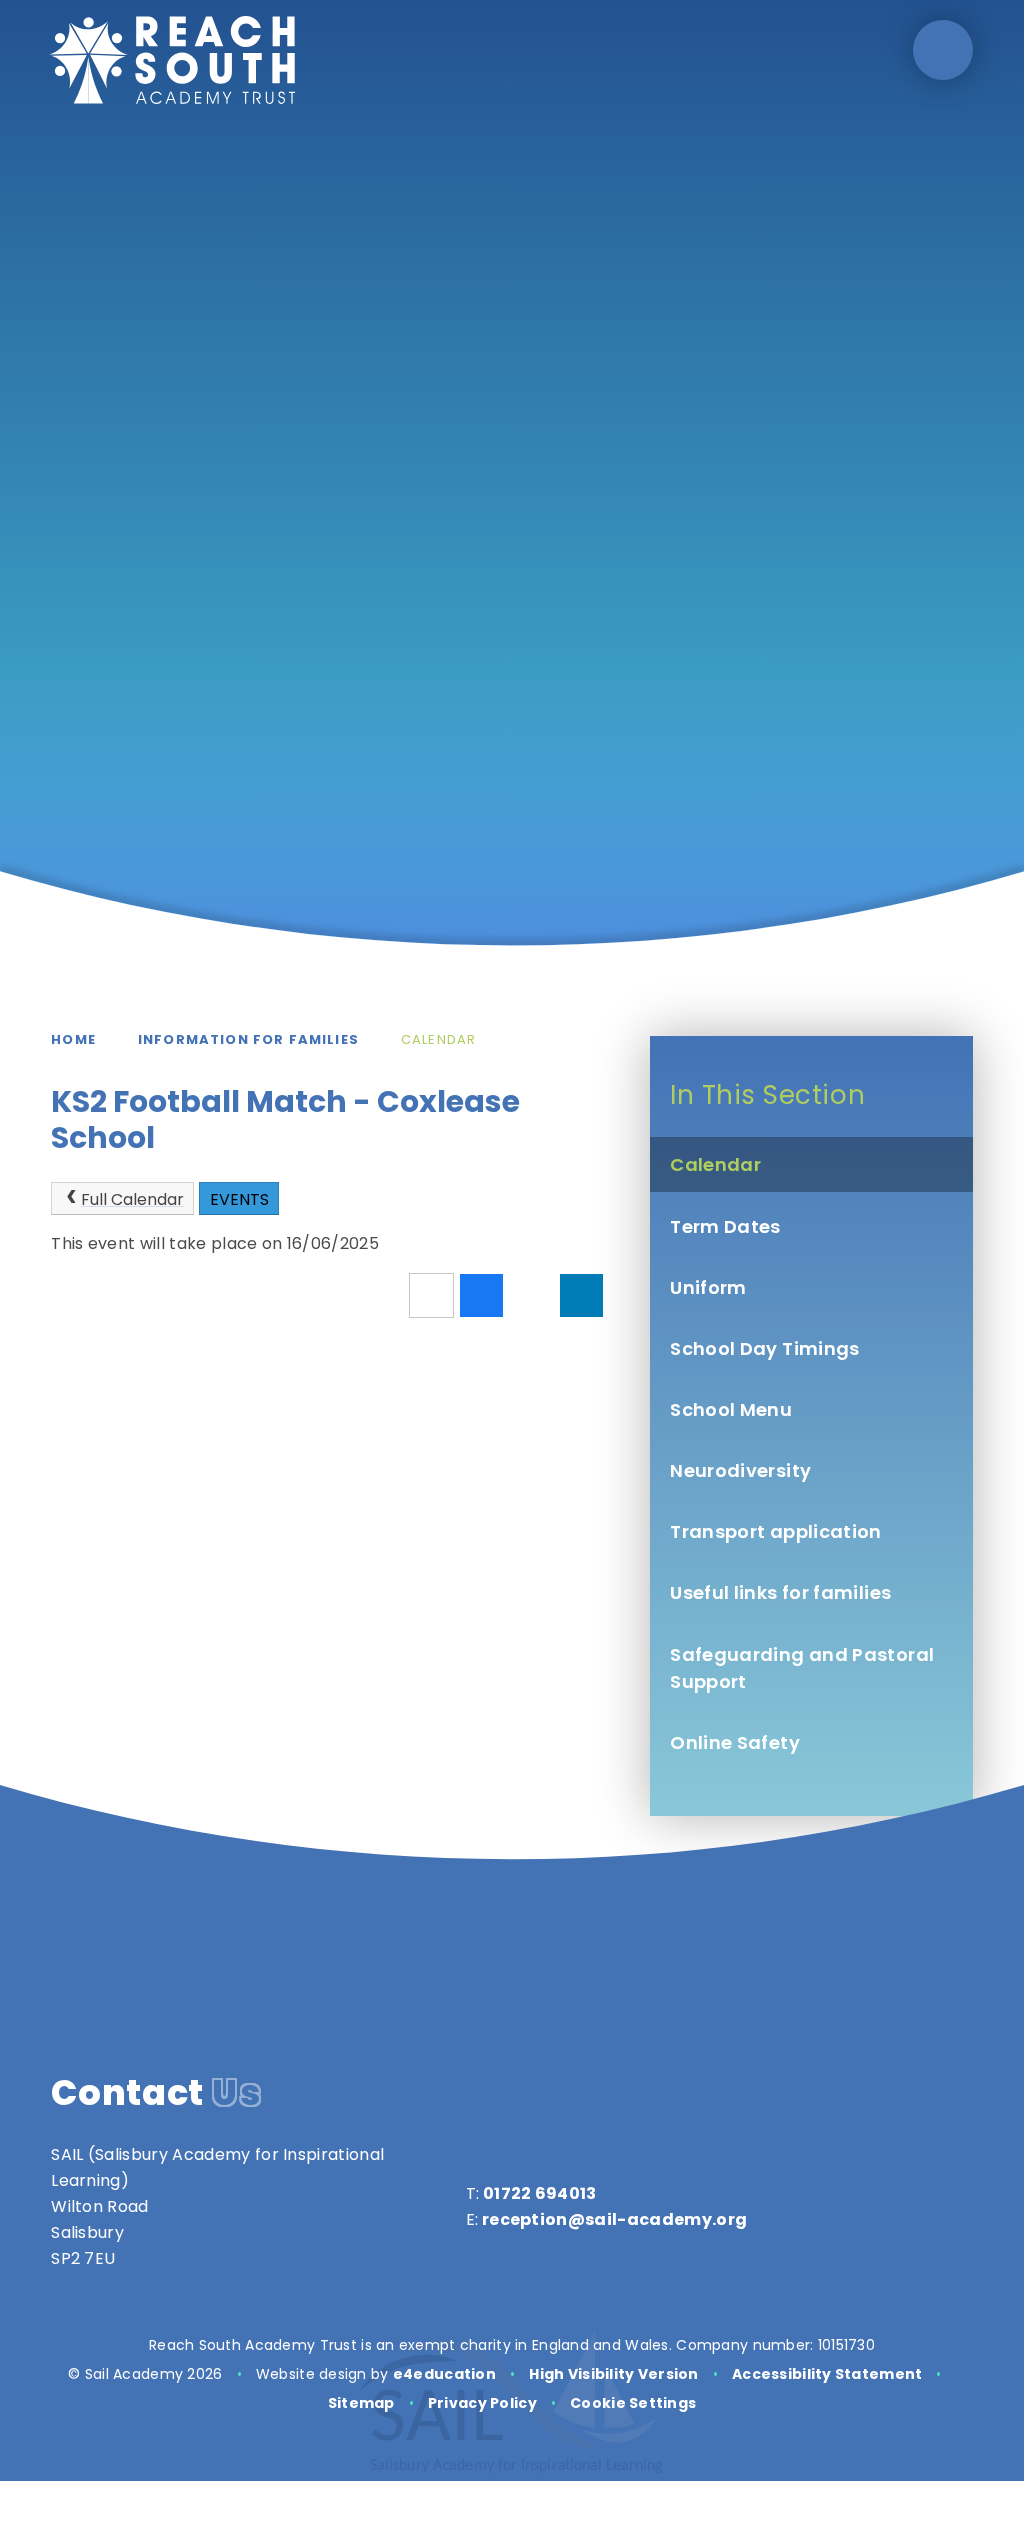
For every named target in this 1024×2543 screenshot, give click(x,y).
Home (73, 1039)
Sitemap (361, 2403)
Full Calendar (132, 1199)
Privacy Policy (482, 2403)
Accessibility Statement (827, 2374)
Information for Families (248, 1039)
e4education (444, 2374)
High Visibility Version (613, 2374)
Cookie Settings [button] (633, 2403)
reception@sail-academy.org (614, 2219)
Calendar (438, 1039)
